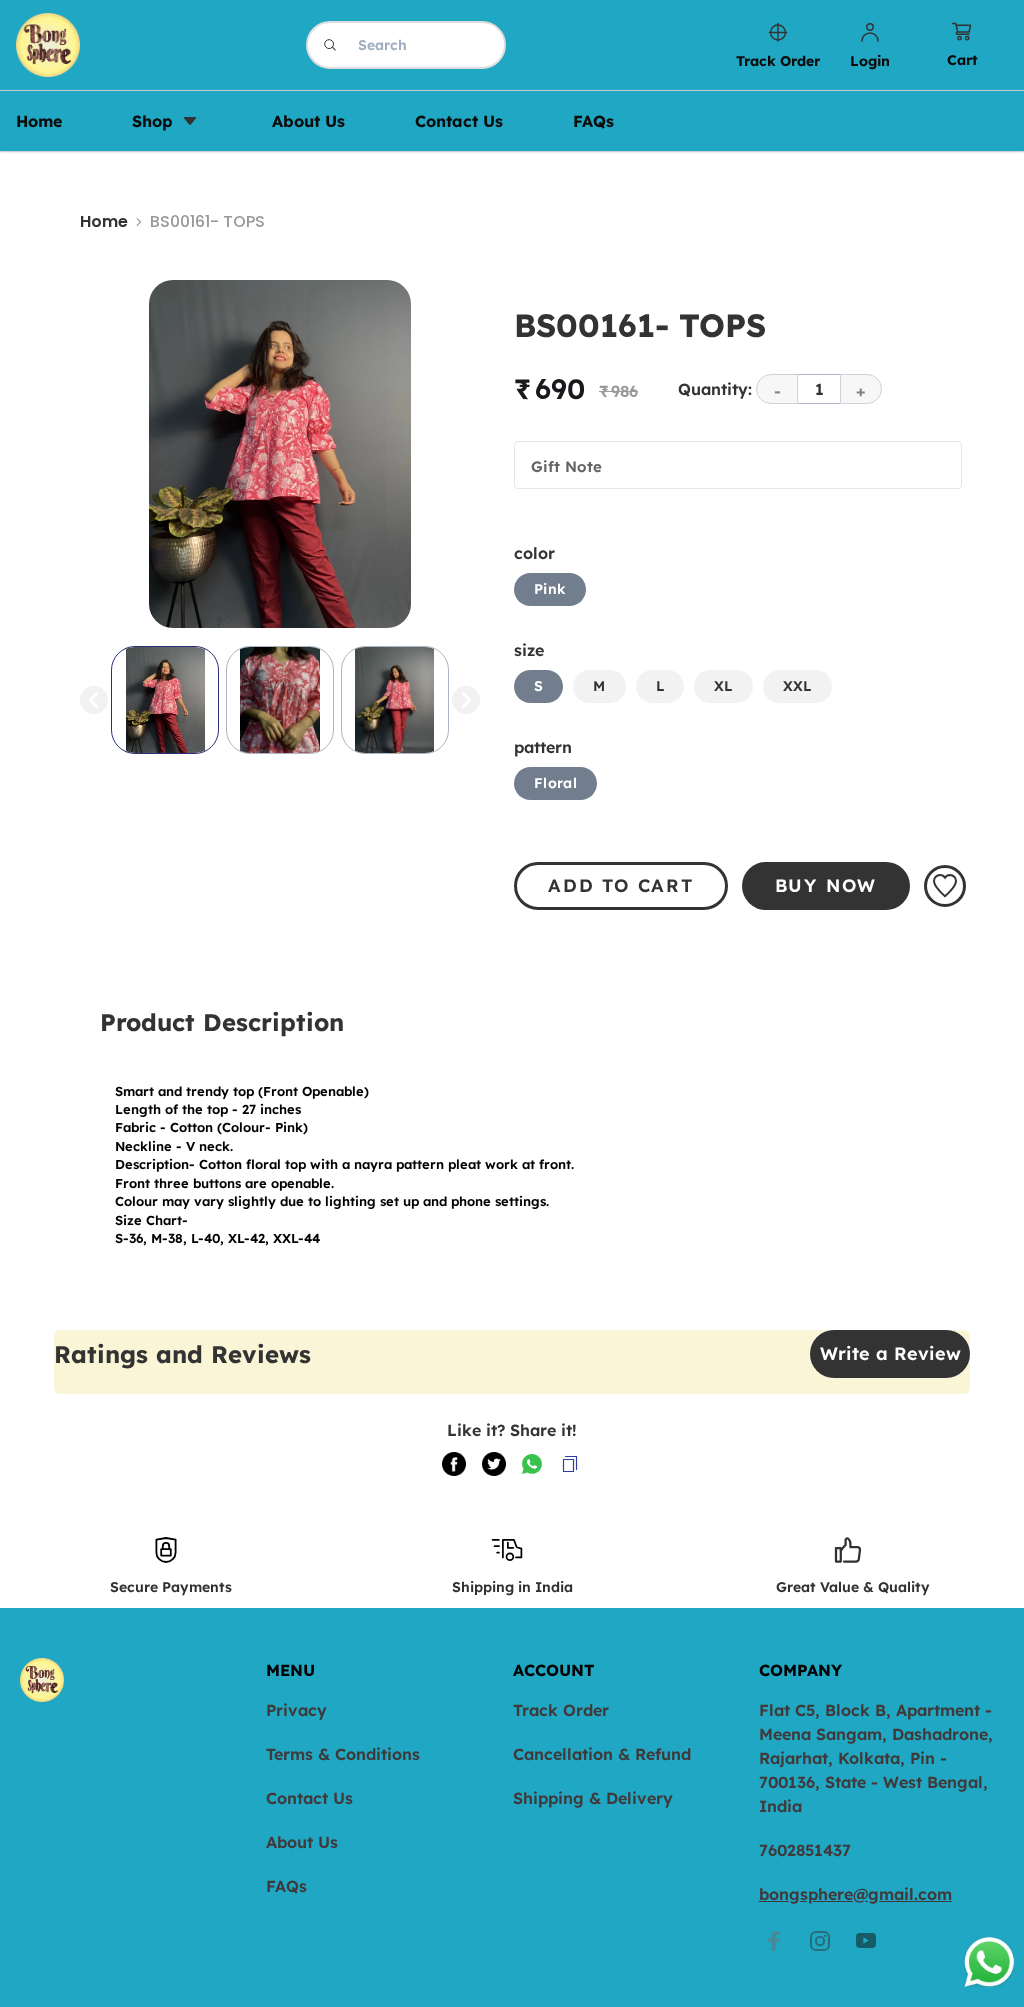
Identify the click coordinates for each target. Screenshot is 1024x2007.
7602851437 (805, 1850)
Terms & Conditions (343, 1754)
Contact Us (309, 1798)
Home (104, 221)
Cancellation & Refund (602, 1754)
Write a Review (890, 1353)
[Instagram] (820, 1941)
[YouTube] (866, 1941)
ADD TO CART (621, 885)
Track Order (561, 1710)
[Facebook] (774, 1941)
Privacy (296, 1710)
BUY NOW (826, 885)
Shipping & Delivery (593, 1798)
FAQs (286, 1886)
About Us (302, 1842)
